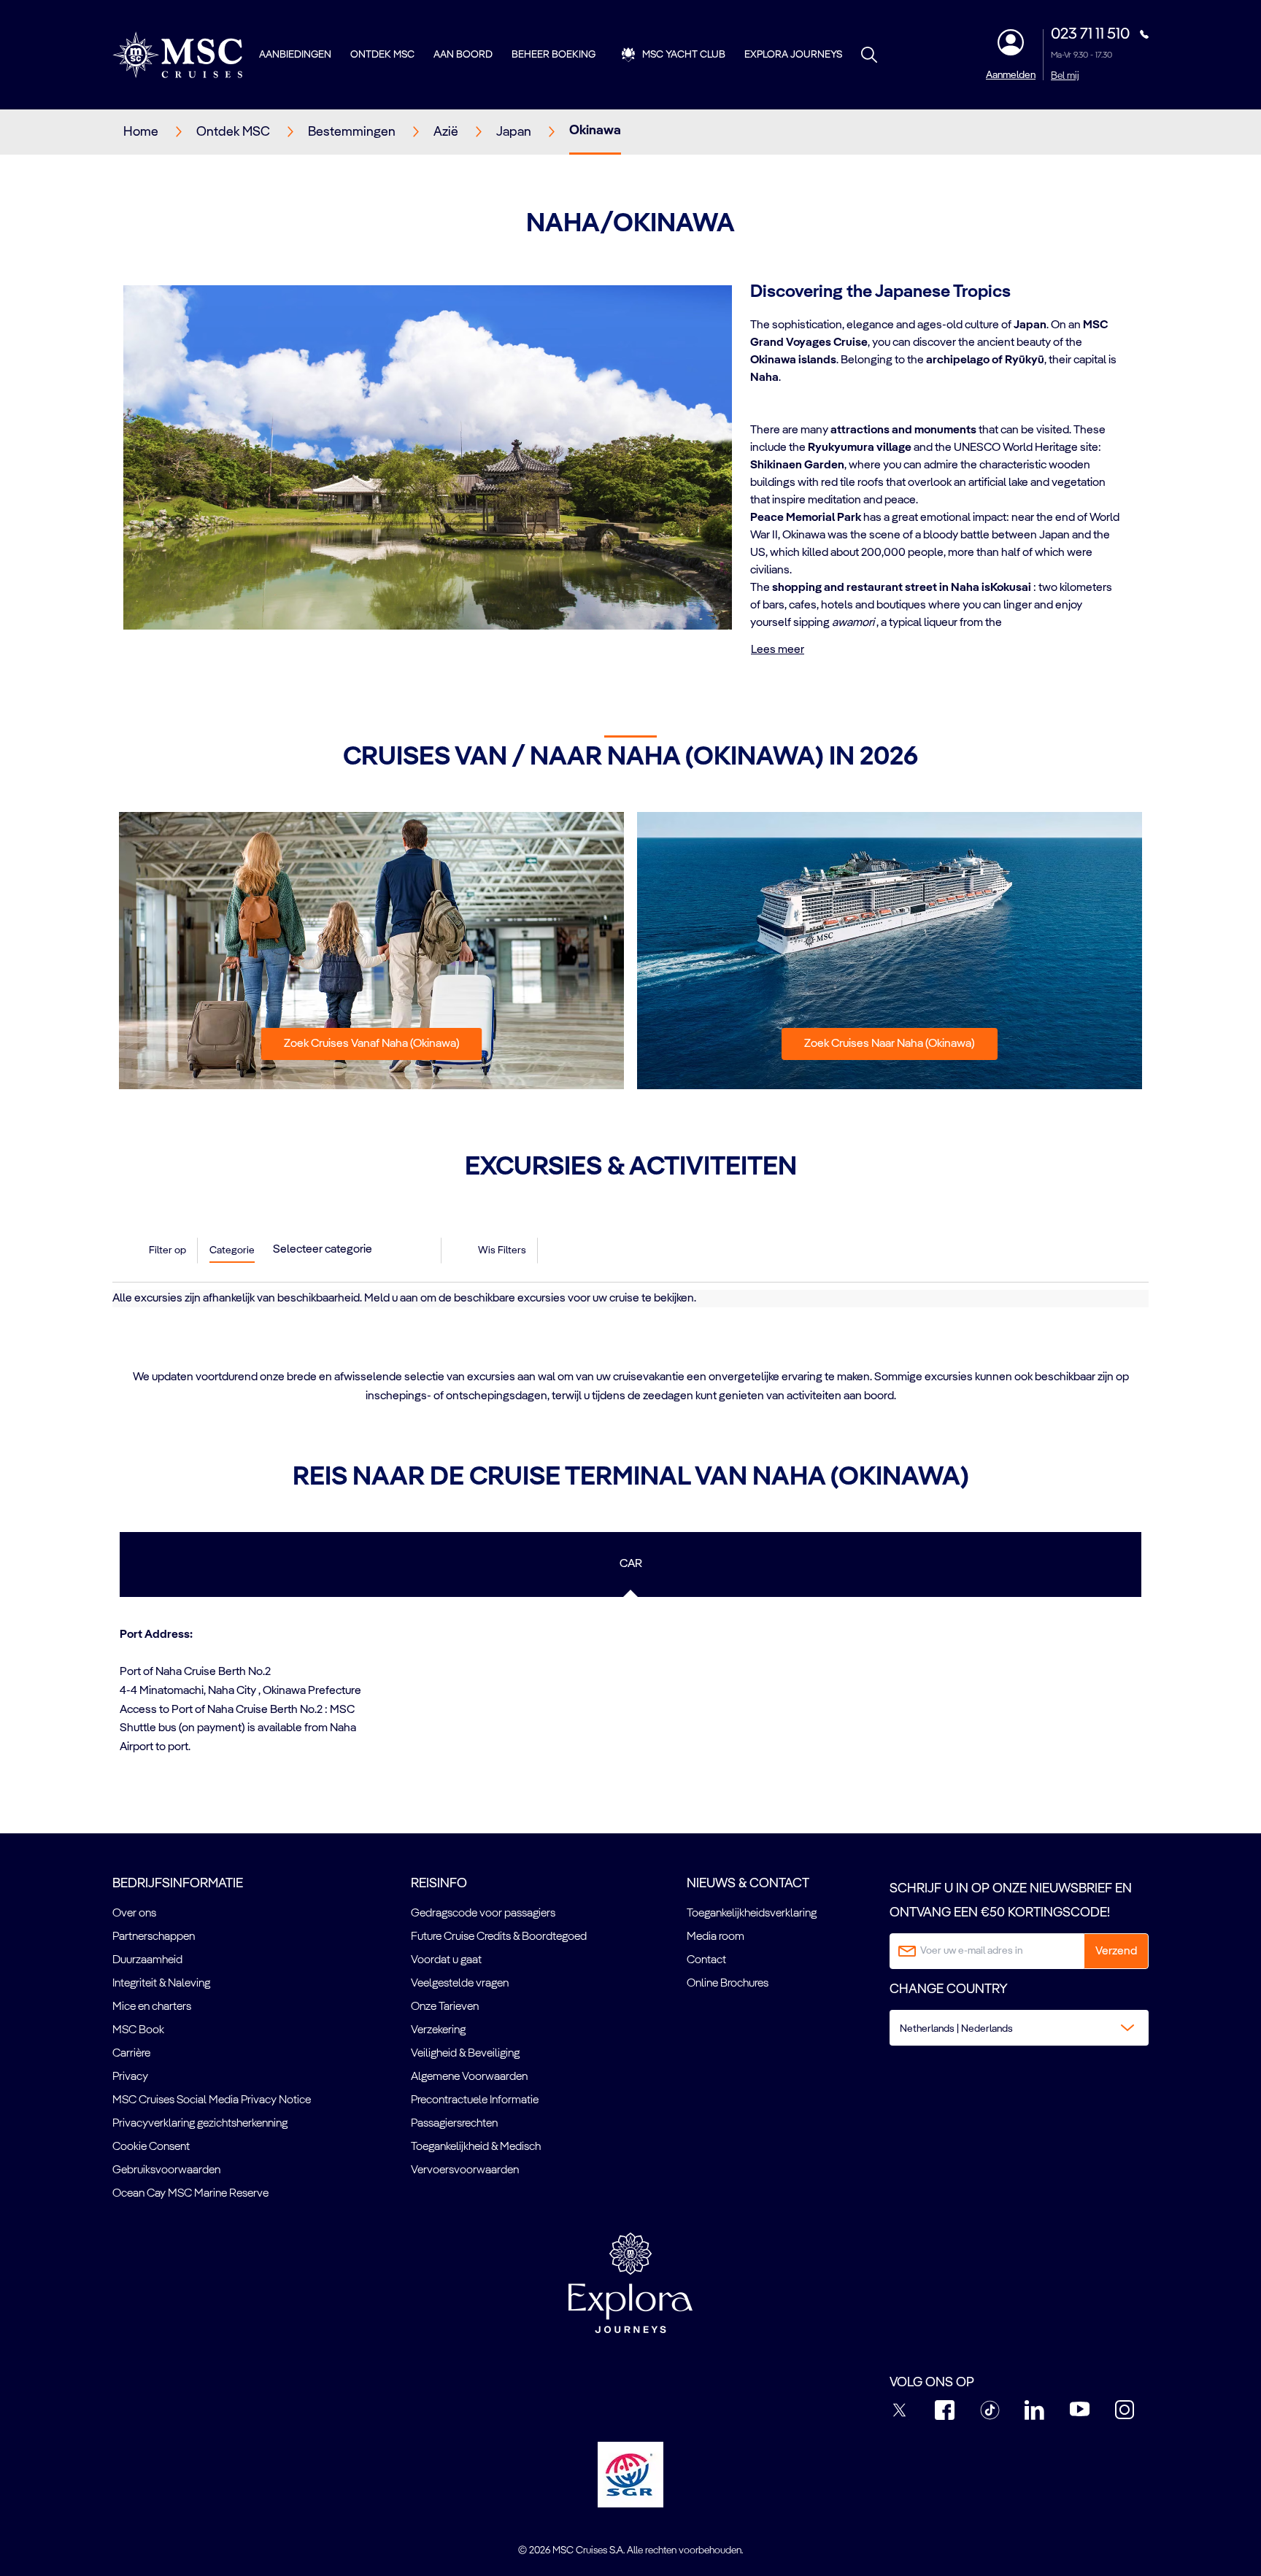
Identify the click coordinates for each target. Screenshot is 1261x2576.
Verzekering (438, 2030)
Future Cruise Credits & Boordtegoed (499, 1937)
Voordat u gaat (446, 1960)
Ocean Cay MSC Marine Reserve (190, 2194)
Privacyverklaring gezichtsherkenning (200, 2124)
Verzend (1116, 1952)
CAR (631, 1564)
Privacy (130, 2077)
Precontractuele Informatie (475, 2100)
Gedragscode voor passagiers (483, 1914)
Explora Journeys (793, 55)
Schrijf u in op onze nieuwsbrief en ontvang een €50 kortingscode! (1011, 1900)
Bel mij (1065, 76)
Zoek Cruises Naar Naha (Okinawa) (890, 1044)
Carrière (131, 2054)
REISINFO (439, 1884)
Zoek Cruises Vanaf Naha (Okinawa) (372, 1044)
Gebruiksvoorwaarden (166, 2170)
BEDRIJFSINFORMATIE (178, 1884)
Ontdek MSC (382, 55)
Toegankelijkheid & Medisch (476, 2147)
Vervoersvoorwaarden (465, 2170)
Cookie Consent (151, 2147)
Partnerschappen (154, 1937)
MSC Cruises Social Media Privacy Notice (212, 2100)
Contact (706, 1960)
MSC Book (138, 2030)
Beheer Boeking (554, 55)
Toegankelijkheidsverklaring (752, 1914)
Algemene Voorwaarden (469, 2077)
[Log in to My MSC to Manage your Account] (1011, 42)
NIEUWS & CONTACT (748, 1884)
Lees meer (778, 650)
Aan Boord (463, 55)
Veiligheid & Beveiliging (465, 2054)
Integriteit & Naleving (161, 1984)
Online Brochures (728, 1984)
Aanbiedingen (295, 55)
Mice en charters (152, 2007)
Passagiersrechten (454, 2124)
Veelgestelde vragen (460, 1984)
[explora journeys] (630, 2283)
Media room (716, 1937)
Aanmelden (1011, 75)
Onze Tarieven (445, 2007)
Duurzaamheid (147, 1960)
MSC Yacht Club (684, 55)
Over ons (134, 1914)
